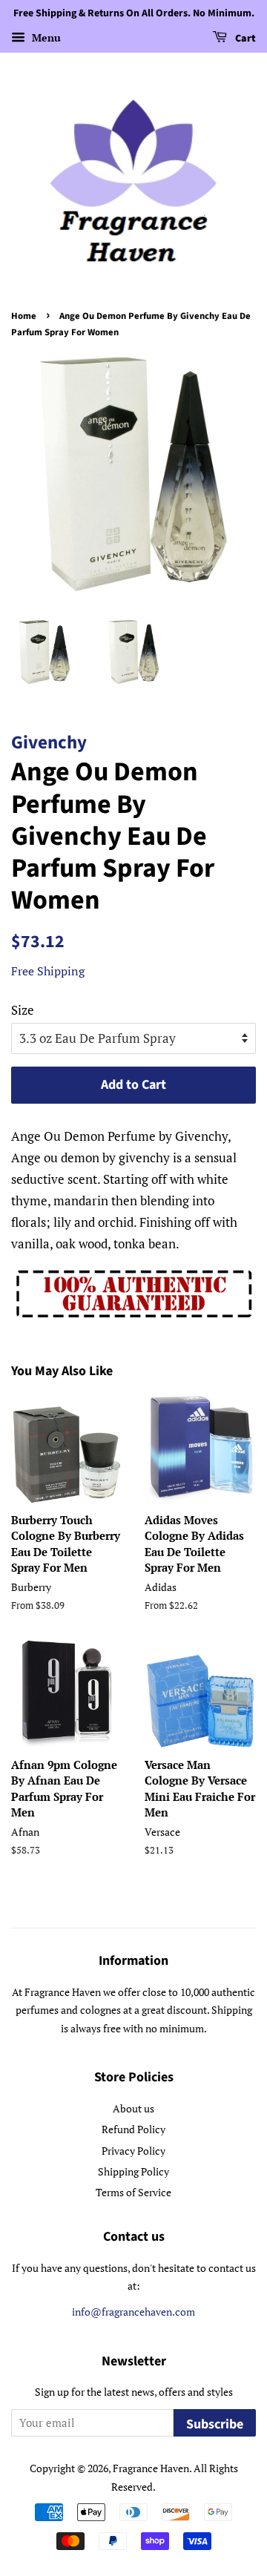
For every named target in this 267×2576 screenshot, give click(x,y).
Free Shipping (48, 971)
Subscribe (215, 2424)
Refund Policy (133, 2129)
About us (133, 2108)
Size (23, 1010)
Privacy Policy (133, 2151)
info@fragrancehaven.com (133, 2312)
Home (24, 316)
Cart (244, 39)
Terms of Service (133, 2192)
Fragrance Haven (151, 2468)
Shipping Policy (133, 2171)
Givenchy (49, 742)
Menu (45, 37)
